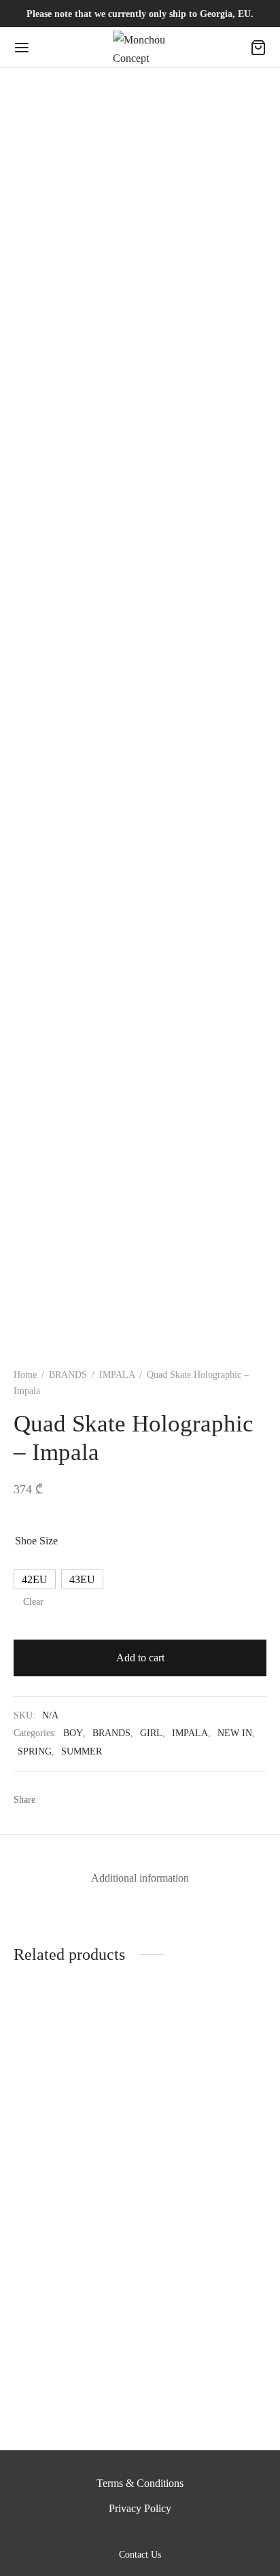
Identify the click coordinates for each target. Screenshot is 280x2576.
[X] (78, 1799)
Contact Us (140, 2555)
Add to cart (140, 1658)
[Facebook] (53, 1799)
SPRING (35, 1751)
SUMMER (82, 1751)
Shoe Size (36, 1541)
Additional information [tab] (140, 1878)
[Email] (128, 1799)
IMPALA (117, 1375)
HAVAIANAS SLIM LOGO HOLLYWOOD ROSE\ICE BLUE (66, 2395)
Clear (33, 1601)
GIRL (151, 1733)
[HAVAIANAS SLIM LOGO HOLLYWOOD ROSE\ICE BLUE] (74, 2304)
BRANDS (68, 1375)
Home (25, 1375)
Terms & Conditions (140, 2483)
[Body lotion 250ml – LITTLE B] (206, 2091)
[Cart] (258, 48)
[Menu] (22, 48)
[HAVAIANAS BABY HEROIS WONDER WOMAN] (206, 2304)
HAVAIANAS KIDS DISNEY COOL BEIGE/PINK (60, 2181)
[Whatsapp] (103, 1799)
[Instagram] (156, 2533)
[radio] (35, 1579)
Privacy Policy (140, 2508)
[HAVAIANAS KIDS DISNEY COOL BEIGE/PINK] (74, 2091)
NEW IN (235, 1733)
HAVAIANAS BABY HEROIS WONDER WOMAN (194, 2395)
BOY (73, 1733)
